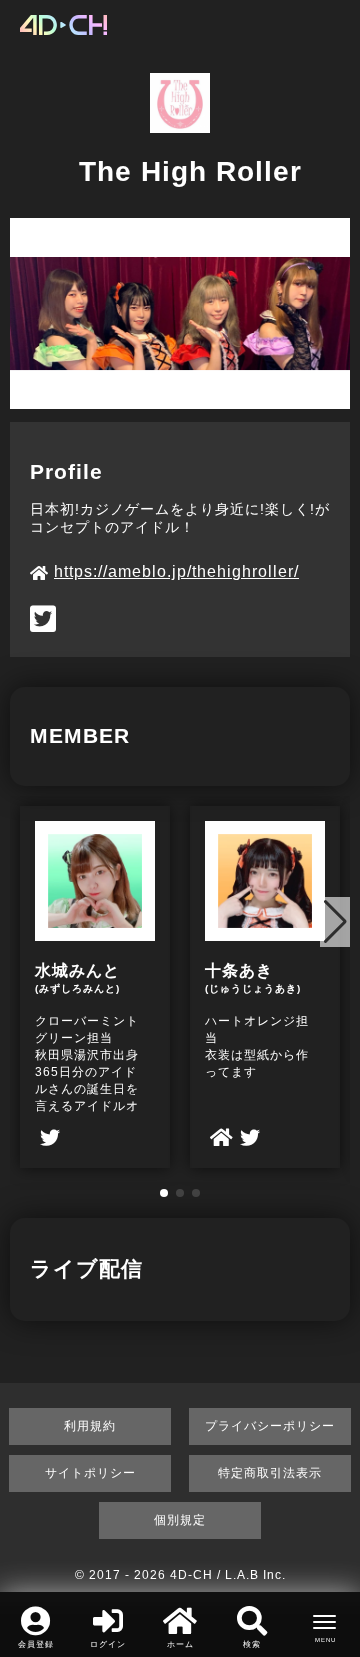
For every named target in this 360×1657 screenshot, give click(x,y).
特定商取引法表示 (270, 1473)
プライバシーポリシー (270, 1426)
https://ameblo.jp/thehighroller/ (176, 571)
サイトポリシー (90, 1473)
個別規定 (180, 1520)
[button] (164, 1193)
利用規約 (90, 1426)
